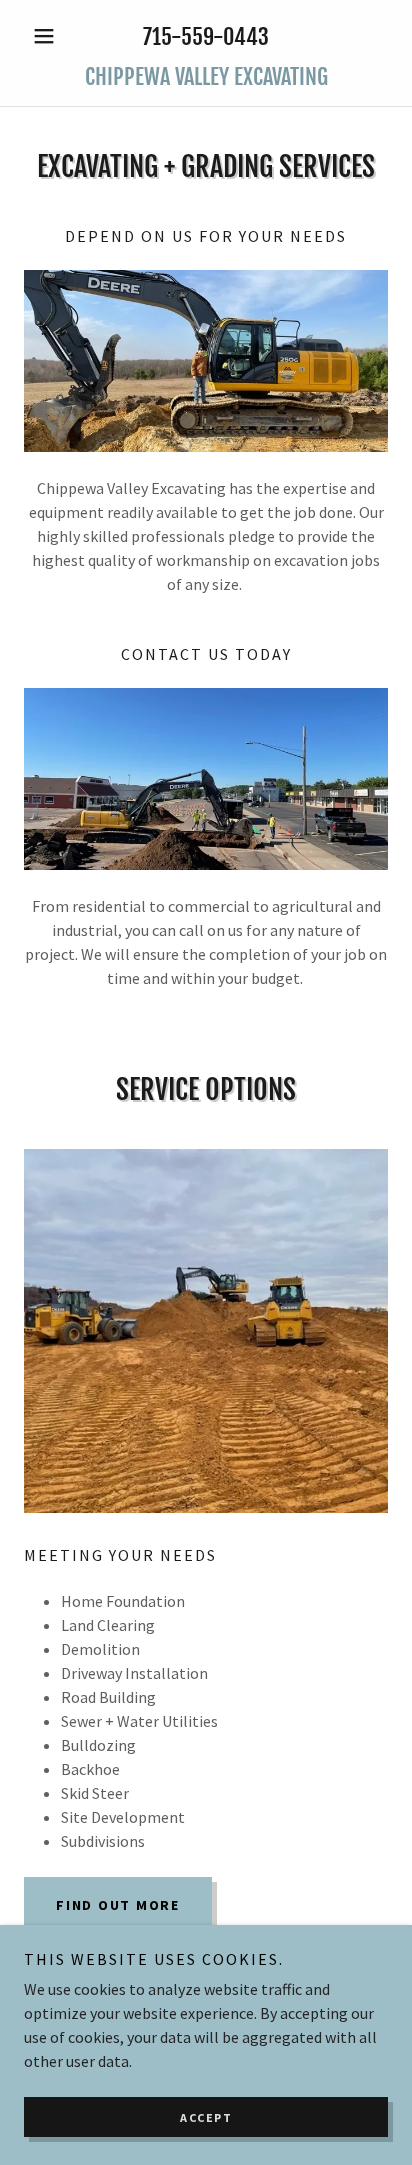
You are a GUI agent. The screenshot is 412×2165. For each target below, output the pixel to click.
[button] (51, 36)
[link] (206, 77)
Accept (206, 2117)
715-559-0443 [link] (206, 36)
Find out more (118, 1905)
